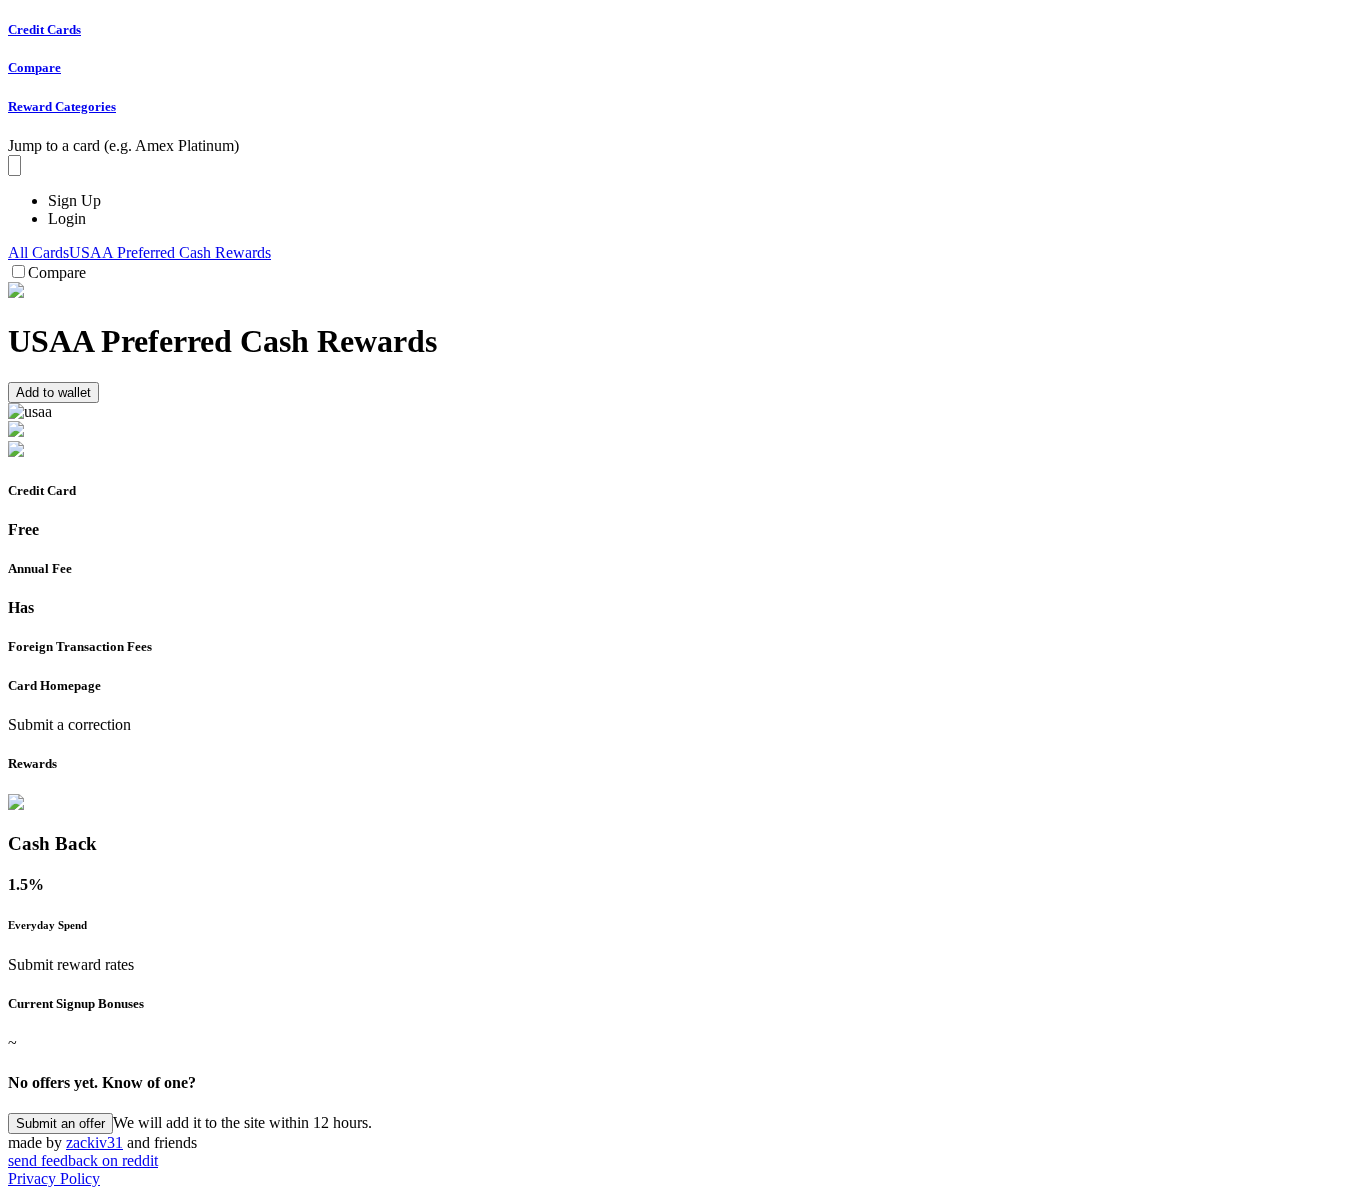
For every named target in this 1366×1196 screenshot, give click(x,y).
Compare (57, 272)
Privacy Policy (54, 1178)
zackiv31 (94, 1142)
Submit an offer (60, 1123)
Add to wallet (53, 392)
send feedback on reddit (83, 1160)
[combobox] (14, 165)
